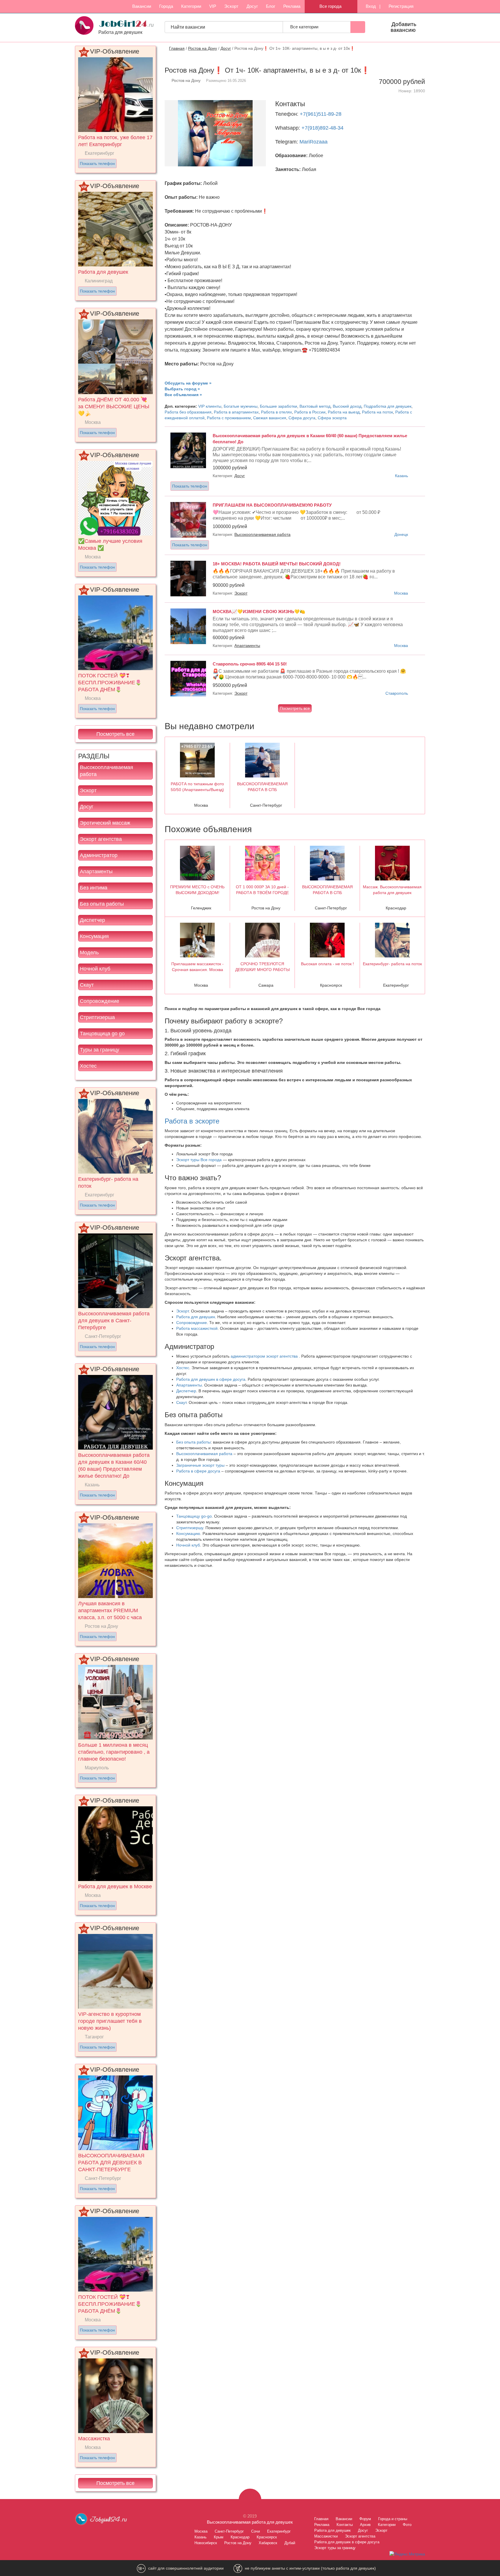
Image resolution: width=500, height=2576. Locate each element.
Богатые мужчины (241, 406)
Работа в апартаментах (236, 412)
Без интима (94, 888)
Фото (407, 2525)
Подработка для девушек (388, 406)
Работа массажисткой (197, 1328)
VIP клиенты (210, 406)
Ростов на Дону (203, 48)
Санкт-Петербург (229, 2531)
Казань (401, 476)
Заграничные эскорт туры (200, 1465)
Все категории (305, 27)
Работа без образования (188, 412)
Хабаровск (268, 2543)
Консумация (94, 936)
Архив (365, 2525)
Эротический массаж (105, 823)
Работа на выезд (344, 412)
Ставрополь (397, 693)
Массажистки (326, 2536)
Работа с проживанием (229, 418)
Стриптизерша (97, 1017)
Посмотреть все (115, 734)
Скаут (87, 985)
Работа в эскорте (192, 1121)
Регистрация (400, 6)
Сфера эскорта (332, 418)
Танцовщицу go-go (194, 1516)
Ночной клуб (95, 969)
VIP (213, 6)
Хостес (88, 1066)
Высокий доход (347, 406)
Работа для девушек (196, 1317)
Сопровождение (100, 1001)
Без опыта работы (102, 904)
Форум (365, 2519)
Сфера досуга (302, 418)
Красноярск (267, 2537)
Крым (219, 2537)
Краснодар (240, 2537)
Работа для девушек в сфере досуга (211, 1379)
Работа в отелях (276, 412)
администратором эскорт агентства (265, 1356)
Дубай (290, 2543)
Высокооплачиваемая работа (106, 771)
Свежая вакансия (270, 418)
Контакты (345, 2525)
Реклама (292, 6)
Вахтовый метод (315, 406)
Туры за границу (100, 1050)
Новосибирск (206, 2543)
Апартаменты (96, 871)
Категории (191, 6)
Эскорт (231, 6)
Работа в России (310, 412)
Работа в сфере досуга (198, 1471)
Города (166, 6)
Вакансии (142, 6)
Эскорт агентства (101, 839)
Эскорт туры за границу (335, 2548)
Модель (89, 953)
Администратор (99, 855)
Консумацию (188, 1534)
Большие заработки (279, 406)
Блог (271, 6)
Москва (401, 593)
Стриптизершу (190, 1528)
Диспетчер (92, 920)
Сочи (255, 2531)
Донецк (401, 534)
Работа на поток (377, 412)
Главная (177, 48)
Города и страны (393, 2519)
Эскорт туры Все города (199, 1160)
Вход (370, 6)
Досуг (252, 6)
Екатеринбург (279, 2531)
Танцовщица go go (102, 1034)
